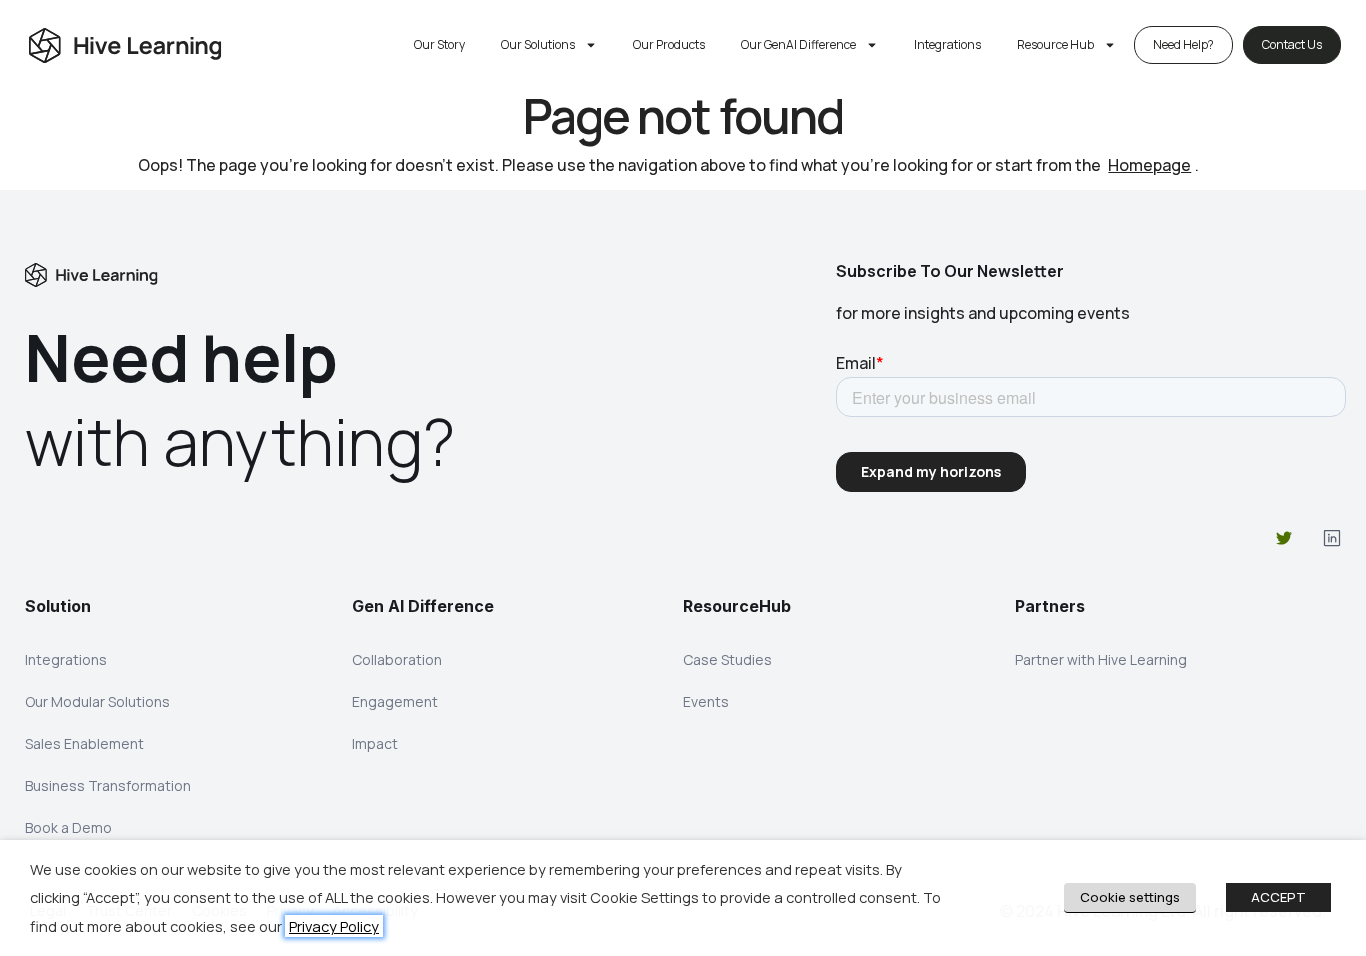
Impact (375, 743)
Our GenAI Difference (798, 44)
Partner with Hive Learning (1101, 659)
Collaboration (397, 659)
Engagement (395, 701)
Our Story (439, 44)
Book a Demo (68, 827)
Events (706, 701)
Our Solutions (538, 44)
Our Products (669, 44)
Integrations (947, 44)
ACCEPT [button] (1278, 897)
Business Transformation (108, 785)
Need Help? (1183, 44)
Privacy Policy (334, 926)
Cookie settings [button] (1130, 897)
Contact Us (1292, 44)
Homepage (1149, 165)
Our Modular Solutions (97, 701)
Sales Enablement (84, 743)
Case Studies (727, 659)
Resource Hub (1055, 44)
